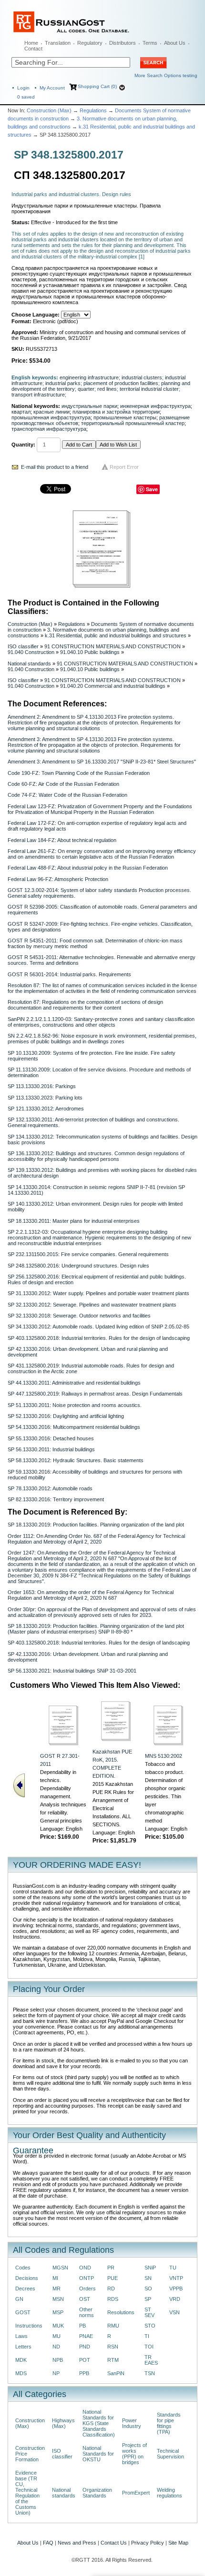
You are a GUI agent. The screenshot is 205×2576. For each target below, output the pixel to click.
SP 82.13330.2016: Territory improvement (56, 1499)
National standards (29, 664)
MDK (21, 2360)
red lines (107, 389)
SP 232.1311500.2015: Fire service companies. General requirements (88, 1254)
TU (173, 2268)
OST (85, 2299)
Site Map (178, 2543)
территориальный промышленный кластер (133, 423)
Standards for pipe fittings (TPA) (169, 2423)
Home (31, 43)
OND (85, 2268)
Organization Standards (97, 2493)
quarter (86, 389)
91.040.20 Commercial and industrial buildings (113, 686)
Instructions (29, 2326)
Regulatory (90, 43)
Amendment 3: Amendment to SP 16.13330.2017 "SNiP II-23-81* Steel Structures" (102, 762)
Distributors (123, 43)
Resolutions (121, 2312)
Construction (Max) (49, 110)
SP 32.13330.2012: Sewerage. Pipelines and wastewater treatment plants (92, 1305)
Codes (23, 2268)
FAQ (48, 2543)
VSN (174, 2312)
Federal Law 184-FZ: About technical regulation (62, 840)
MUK (58, 2326)
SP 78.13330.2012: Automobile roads (50, 1488)
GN (19, 2299)
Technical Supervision (170, 2454)
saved (26, 97)
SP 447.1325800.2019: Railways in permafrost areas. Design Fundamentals (95, 1394)
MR (56, 2289)
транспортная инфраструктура (49, 429)
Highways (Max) (63, 2423)
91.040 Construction (31, 652)
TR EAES (151, 2360)
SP (148, 2299)
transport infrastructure (38, 395)
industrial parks (63, 383)
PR (111, 2268)
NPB (58, 2360)
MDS (21, 2373)
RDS (113, 2299)
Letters (23, 2347)
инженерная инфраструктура (155, 406)
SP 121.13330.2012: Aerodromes (46, 1109)
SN (148, 2278)
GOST (23, 2312)
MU (56, 2336)
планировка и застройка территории (116, 412)
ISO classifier (23, 646)
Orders (87, 2289)
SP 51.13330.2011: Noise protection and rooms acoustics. (75, 1405)
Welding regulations (169, 2493)
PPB (84, 2373)
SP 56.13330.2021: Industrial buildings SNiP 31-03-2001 (72, 1671)
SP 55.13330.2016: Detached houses (51, 1438)
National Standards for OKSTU (98, 2454)
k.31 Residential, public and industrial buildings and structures (116, 635)
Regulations (93, 110)
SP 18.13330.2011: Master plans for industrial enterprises (74, 1221)
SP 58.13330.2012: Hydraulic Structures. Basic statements (76, 1460)
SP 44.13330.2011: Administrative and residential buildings (74, 1383)
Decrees (25, 2289)
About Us (175, 43)
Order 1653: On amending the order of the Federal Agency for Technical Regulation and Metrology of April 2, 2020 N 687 (91, 1595)
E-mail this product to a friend (55, 467)
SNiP (150, 2268)
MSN (58, 2299)
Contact (33, 49)
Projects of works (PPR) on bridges (134, 2454)
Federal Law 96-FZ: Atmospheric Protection (58, 879)
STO (150, 2326)
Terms (150, 43)
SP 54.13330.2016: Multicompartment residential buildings (74, 1427)
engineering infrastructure (89, 377)
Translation (58, 43)
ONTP (87, 2278)
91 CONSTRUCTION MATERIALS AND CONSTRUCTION (113, 646)
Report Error (124, 467)
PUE (113, 2278)
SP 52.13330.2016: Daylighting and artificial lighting (66, 1416)
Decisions (27, 2278)
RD (111, 2289)
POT (85, 2360)
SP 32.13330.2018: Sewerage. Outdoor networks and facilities (79, 1316)
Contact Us (114, 2543)
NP (56, 2373)
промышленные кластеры (125, 417)
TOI (149, 2347)
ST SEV (149, 2312)
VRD (175, 2299)
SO (148, 2289)
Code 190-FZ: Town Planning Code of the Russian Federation (79, 773)
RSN (113, 2347)
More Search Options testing (166, 75)
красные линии (51, 412)
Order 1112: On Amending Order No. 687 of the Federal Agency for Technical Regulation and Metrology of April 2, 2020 (96, 1539)
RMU (113, 2326)
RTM (113, 2360)
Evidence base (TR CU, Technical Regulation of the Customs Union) (27, 2493)
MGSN (60, 2268)
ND (56, 2347)
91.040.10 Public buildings (90, 652)
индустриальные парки (89, 406)
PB (82, 2326)
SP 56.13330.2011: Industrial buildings (51, 1449)
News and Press (77, 2543)
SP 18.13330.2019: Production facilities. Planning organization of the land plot (96, 1525)
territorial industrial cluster (149, 389)
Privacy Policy (148, 2543)
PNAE (86, 2336)
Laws (21, 2336)
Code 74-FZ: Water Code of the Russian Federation (67, 795)
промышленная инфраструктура (51, 417)
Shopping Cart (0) (97, 86)
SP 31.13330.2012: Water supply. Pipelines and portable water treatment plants (98, 1293)
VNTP (176, 2278)
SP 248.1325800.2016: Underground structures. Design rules (78, 1266)
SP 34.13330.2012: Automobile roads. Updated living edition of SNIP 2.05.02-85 (98, 1327)
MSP (58, 2312)
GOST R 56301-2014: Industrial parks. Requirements (69, 974)
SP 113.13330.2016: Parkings (42, 1086)
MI (55, 2278)
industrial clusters (142, 377)
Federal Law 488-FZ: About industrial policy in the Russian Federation (88, 868)
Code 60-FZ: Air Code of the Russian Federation (63, 784)
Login (23, 88)
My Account (52, 88)
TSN (150, 2373)
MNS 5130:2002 (164, 1756)
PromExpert (136, 2493)
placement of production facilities (121, 383)
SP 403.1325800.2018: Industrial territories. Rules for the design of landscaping (99, 1338)
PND (85, 2347)
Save (152, 489)
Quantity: (23, 445)
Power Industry (132, 2423)
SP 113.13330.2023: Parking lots (45, 1098)
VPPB (176, 2289)
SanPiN (116, 2373)
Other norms (87, 2312)
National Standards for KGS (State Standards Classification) (99, 2423)
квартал (21, 412)
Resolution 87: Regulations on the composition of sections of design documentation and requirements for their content (85, 1005)
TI (147, 2336)
